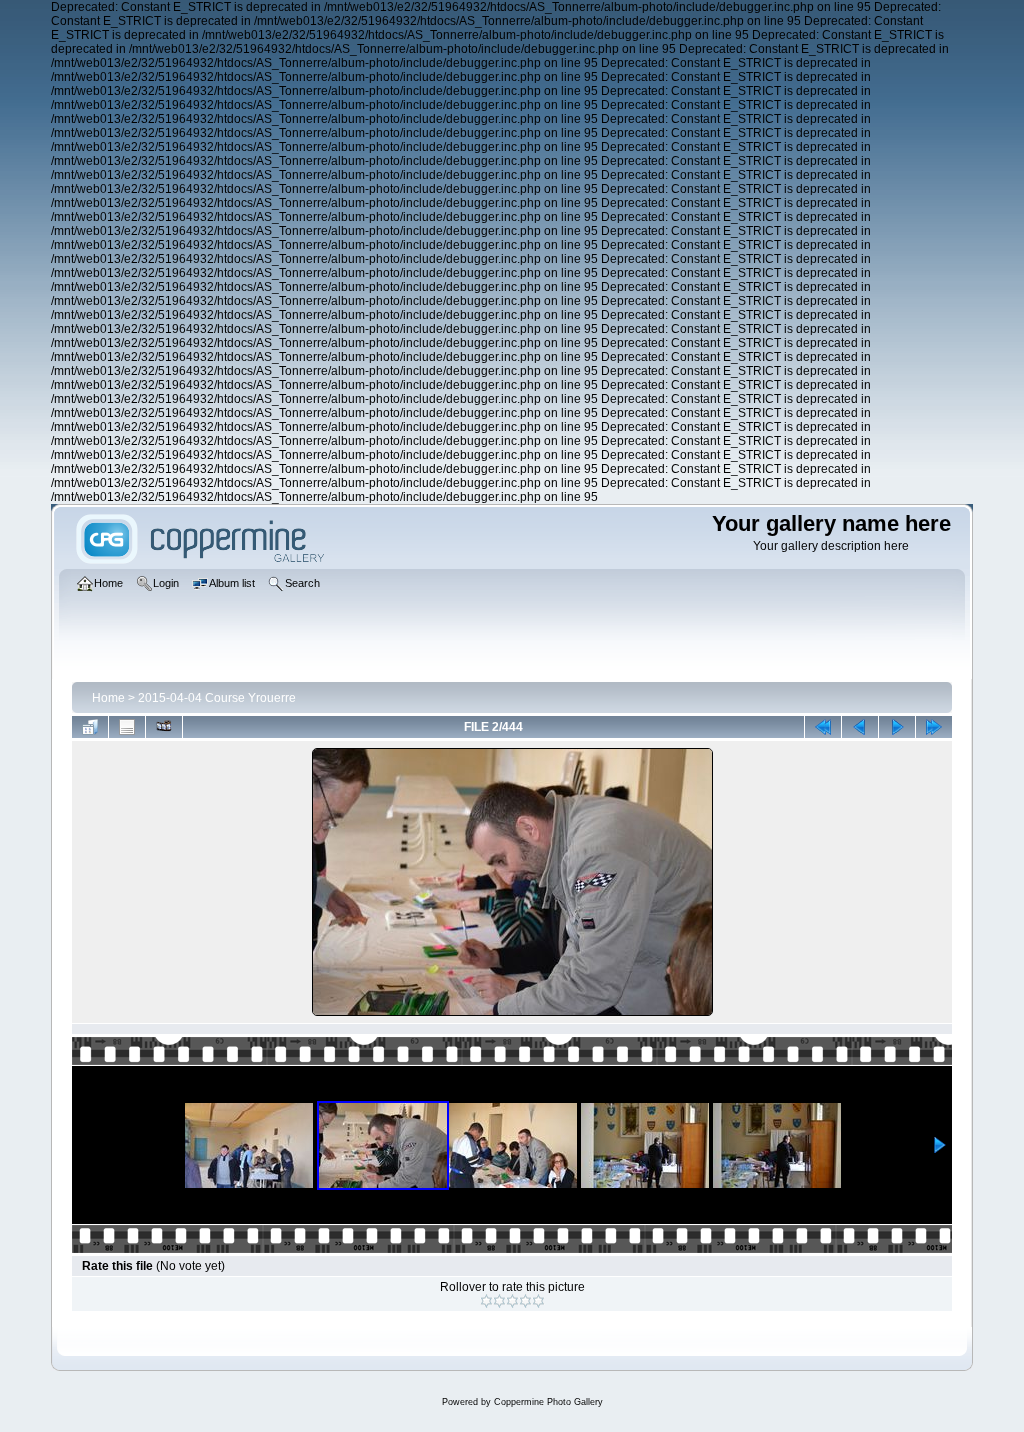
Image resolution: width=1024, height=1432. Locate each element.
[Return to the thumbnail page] (90, 727)
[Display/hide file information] (127, 727)
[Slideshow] (164, 727)
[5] (538, 1301)
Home (108, 698)
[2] (499, 1301)
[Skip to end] (934, 727)
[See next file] (897, 727)
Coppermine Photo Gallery (548, 1402)
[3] (512, 1301)
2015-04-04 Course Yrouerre (217, 698)
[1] (486, 1301)
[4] (525, 1301)
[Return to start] (823, 727)
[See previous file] (860, 727)
